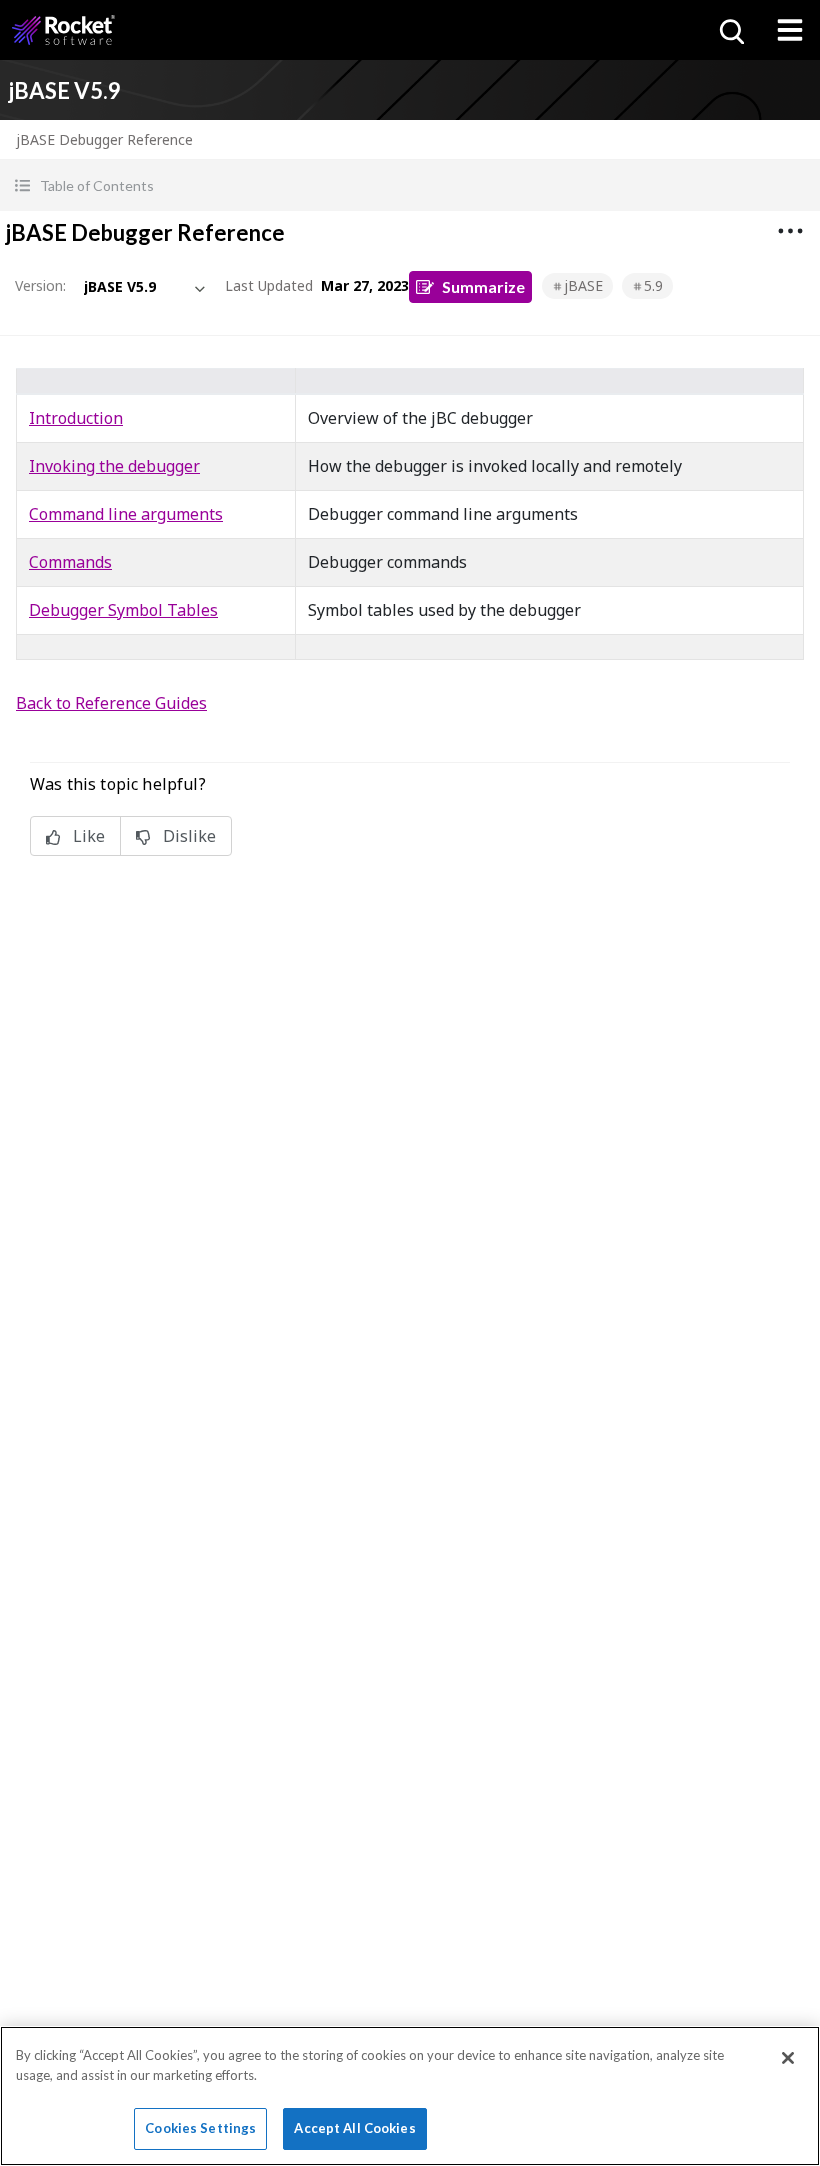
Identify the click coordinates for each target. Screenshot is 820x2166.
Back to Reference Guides (111, 703)
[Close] (788, 2058)
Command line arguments (126, 514)
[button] (410, 185)
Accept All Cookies (354, 2128)
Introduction (76, 418)
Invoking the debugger (114, 466)
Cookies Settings (200, 2128)
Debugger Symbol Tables (123, 610)
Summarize (483, 286)
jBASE (583, 285)
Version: (40, 285)
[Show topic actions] (790, 231)
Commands (70, 562)
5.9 (653, 285)
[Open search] (730, 30)
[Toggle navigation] (790, 30)
